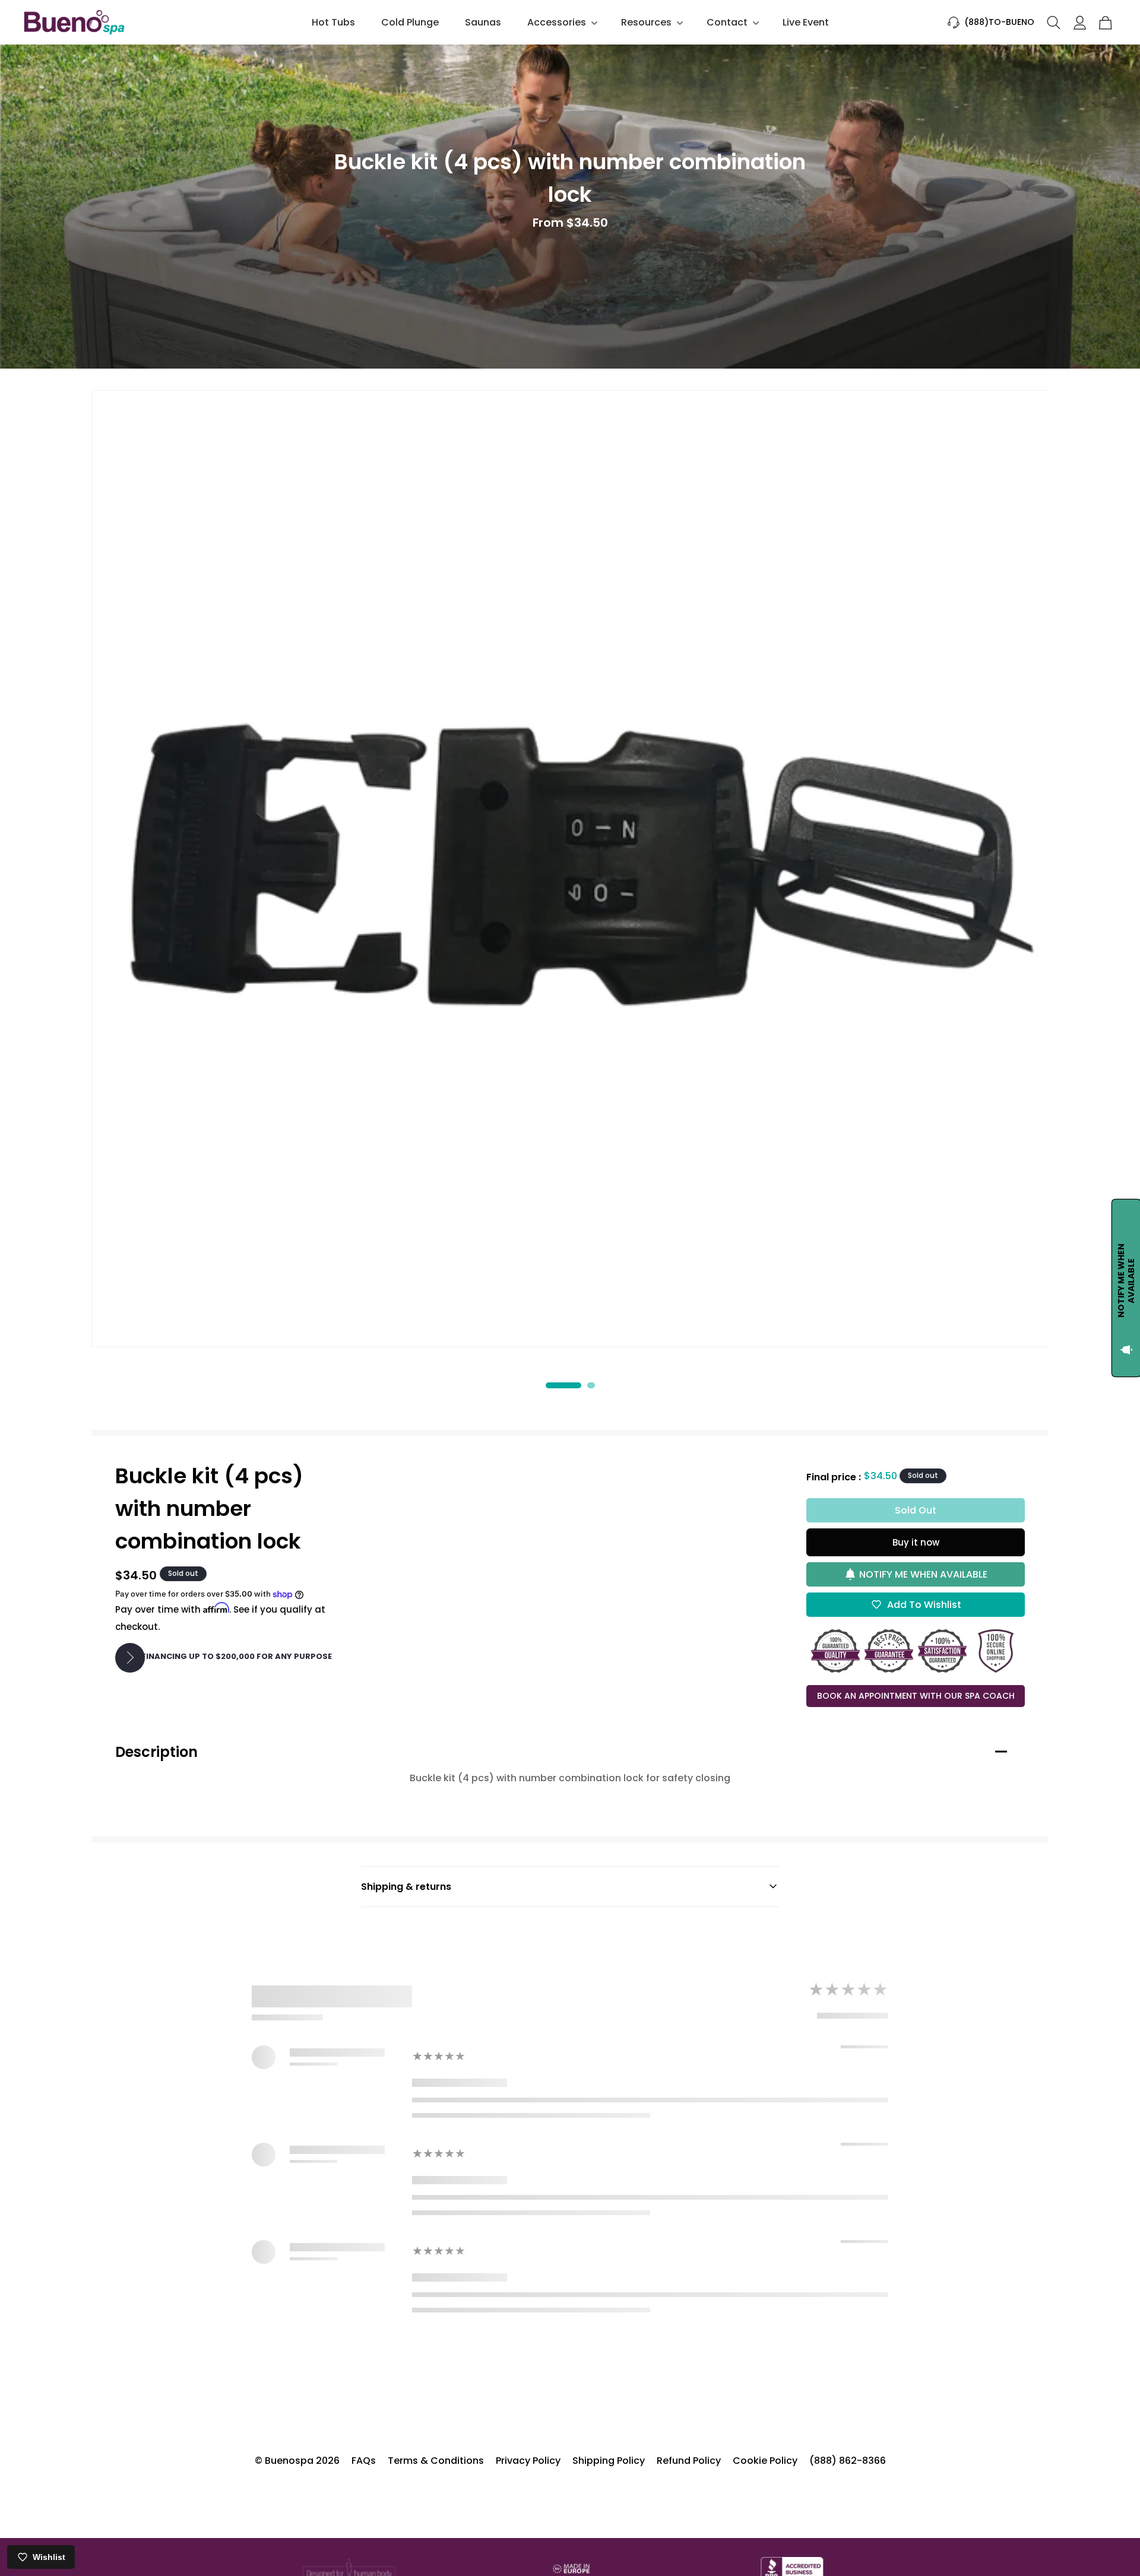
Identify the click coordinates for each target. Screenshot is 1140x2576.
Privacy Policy (528, 2461)
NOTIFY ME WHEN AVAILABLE (923, 1574)
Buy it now (916, 1542)
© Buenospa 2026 (297, 2461)
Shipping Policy (609, 2461)
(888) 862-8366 (848, 2461)
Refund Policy (689, 2461)
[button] (561, 22)
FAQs (364, 2461)
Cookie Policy (765, 2461)
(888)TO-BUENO (999, 22)
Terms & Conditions (436, 2461)
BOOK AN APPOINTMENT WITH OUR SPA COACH (916, 1696)
